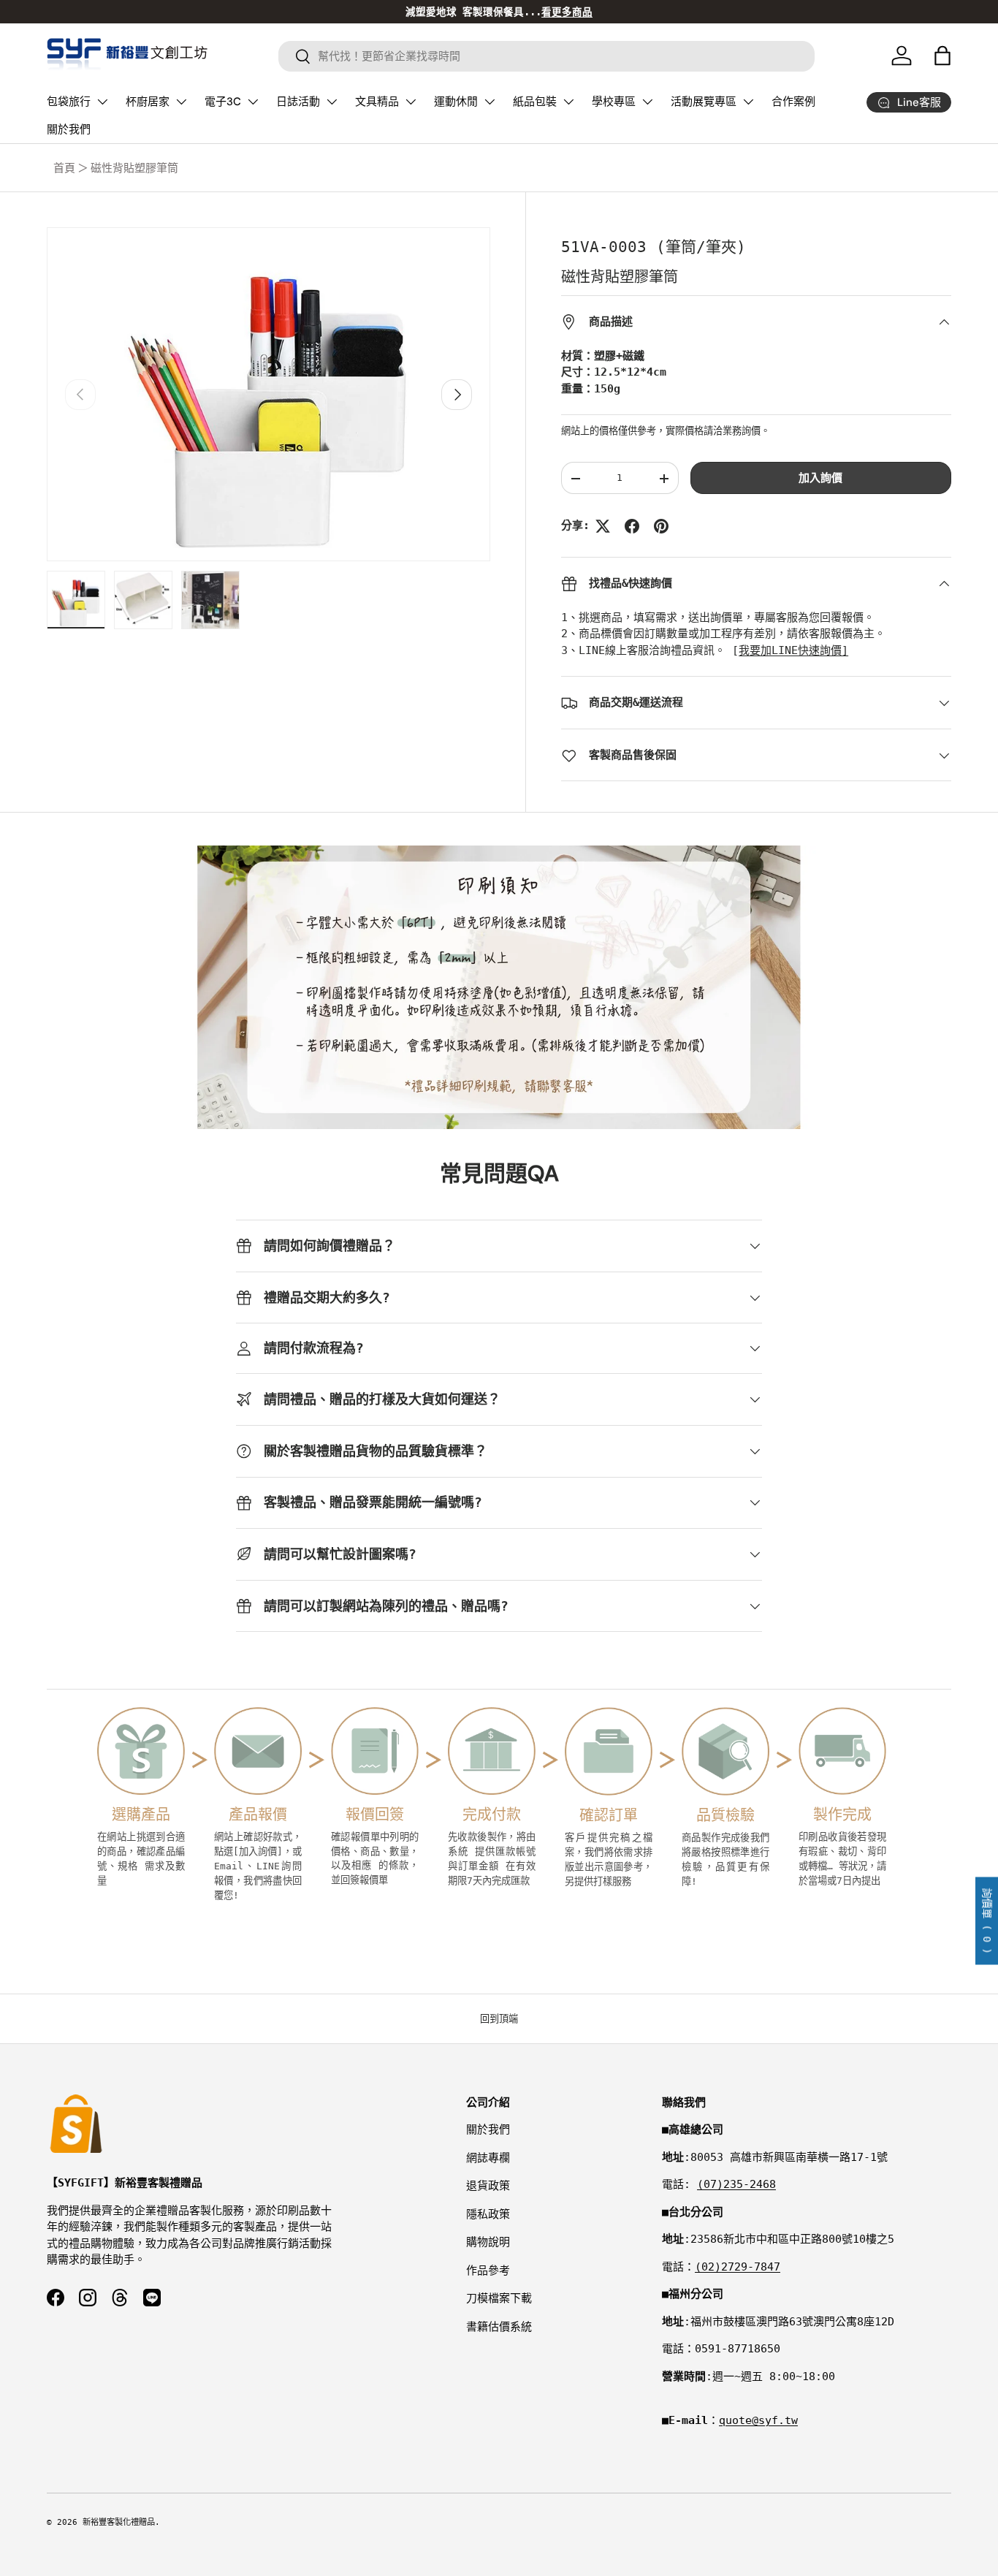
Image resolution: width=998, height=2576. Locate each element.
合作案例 (793, 102)
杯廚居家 (148, 102)
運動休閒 (456, 102)
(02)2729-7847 (738, 2267)
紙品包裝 (535, 102)
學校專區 (614, 102)
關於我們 (69, 129)
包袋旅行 (69, 102)
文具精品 (377, 102)
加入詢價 (820, 479)
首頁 (64, 168)
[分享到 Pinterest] (661, 526)
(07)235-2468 (736, 2184)
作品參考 (488, 2271)
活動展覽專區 (704, 102)
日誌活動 (298, 102)
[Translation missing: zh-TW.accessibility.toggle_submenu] (102, 102)
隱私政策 (488, 2214)
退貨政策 (488, 2186)
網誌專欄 (488, 2158)
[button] (942, 56)
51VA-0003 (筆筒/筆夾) (654, 247)
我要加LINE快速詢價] (793, 651)
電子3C (223, 102)
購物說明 (488, 2242)
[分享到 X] (603, 526)
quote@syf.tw (758, 2420)
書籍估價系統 (499, 2327)
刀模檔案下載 (499, 2298)
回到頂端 (499, 2019)
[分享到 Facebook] (632, 526)
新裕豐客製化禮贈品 (119, 2522)
